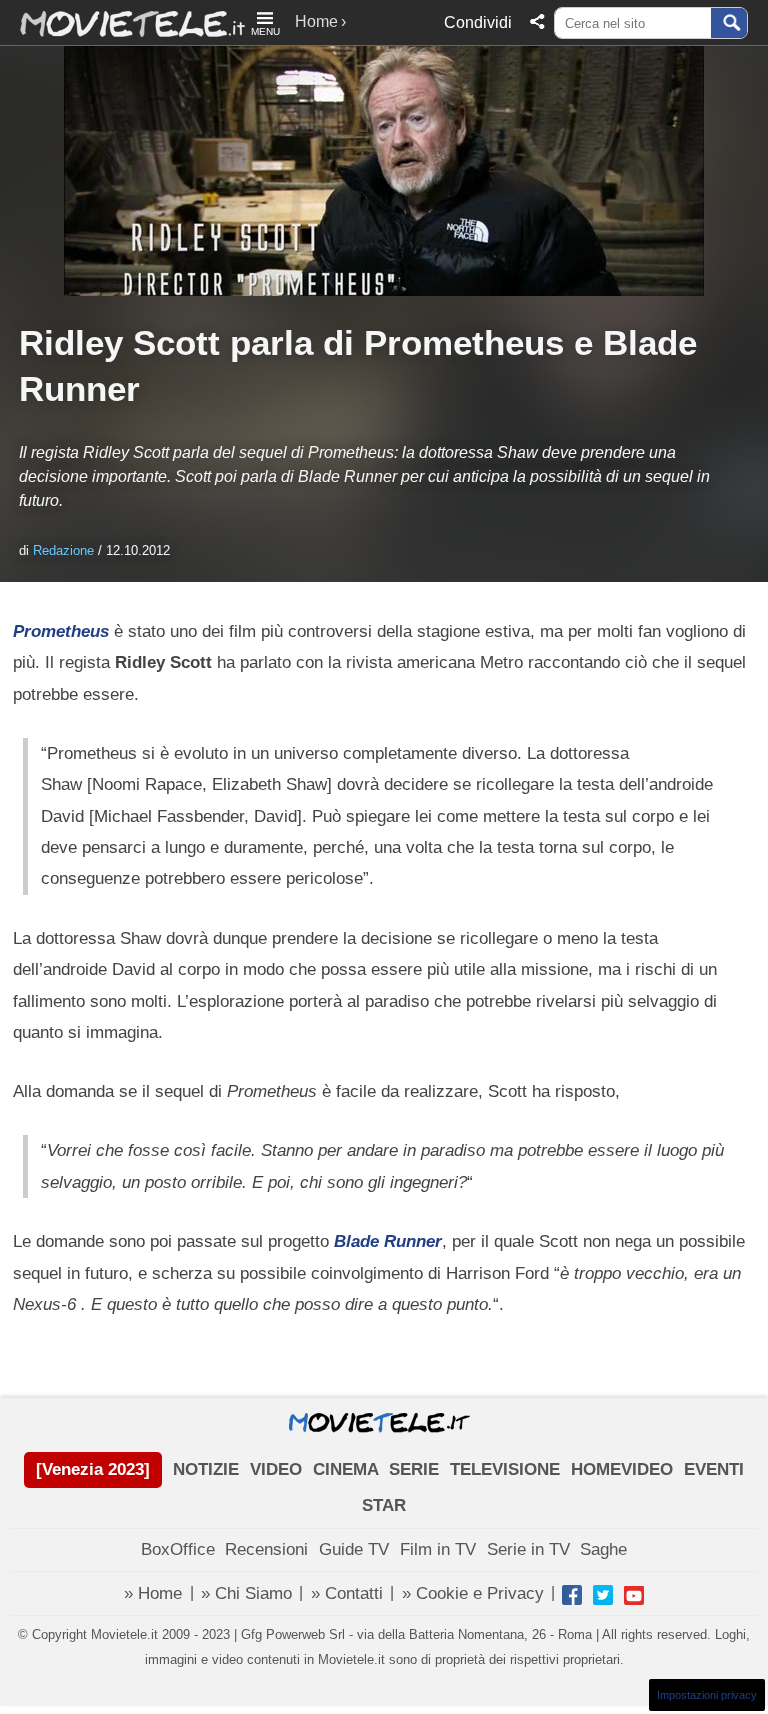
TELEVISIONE (505, 1469)
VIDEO (276, 1469)
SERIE (414, 1469)
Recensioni (266, 1549)
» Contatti (347, 1593)
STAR (384, 1505)
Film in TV (438, 1549)
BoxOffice (178, 1549)
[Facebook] (572, 1595)
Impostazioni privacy (707, 1695)
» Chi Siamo (246, 1593)
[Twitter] (603, 1595)
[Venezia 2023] (93, 1469)
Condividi (478, 22)
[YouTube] (634, 1595)
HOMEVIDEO (622, 1469)
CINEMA (346, 1469)
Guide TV (354, 1549)
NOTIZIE (206, 1469)
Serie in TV (528, 1549)
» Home (153, 1593)
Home (316, 21)
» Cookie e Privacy (473, 1593)
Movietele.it (122, 22)
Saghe (603, 1549)
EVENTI (714, 1469)
